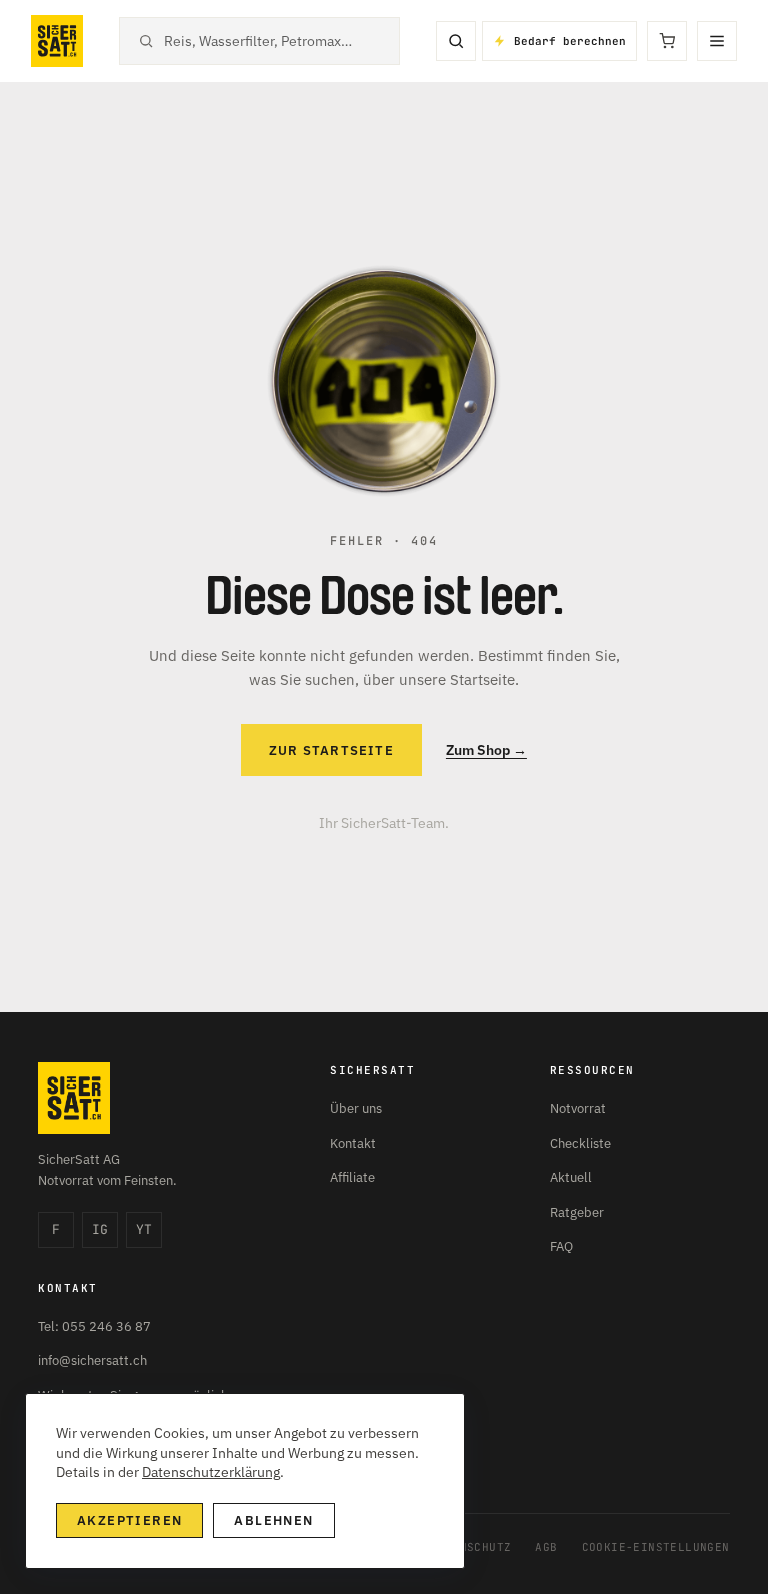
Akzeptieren (129, 1520)
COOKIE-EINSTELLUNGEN (656, 1547)
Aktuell (571, 1177)
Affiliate (352, 1177)
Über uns (356, 1108)
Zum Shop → (486, 750)
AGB (546, 1547)
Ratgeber (577, 1212)
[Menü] (717, 41)
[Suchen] (456, 41)
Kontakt (353, 1143)
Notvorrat (578, 1108)
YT (144, 1229)
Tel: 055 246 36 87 (94, 1326)
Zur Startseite (331, 750)
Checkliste (580, 1143)
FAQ (561, 1246)
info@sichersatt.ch (92, 1360)
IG (100, 1229)
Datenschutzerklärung (211, 1472)
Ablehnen (273, 1520)
